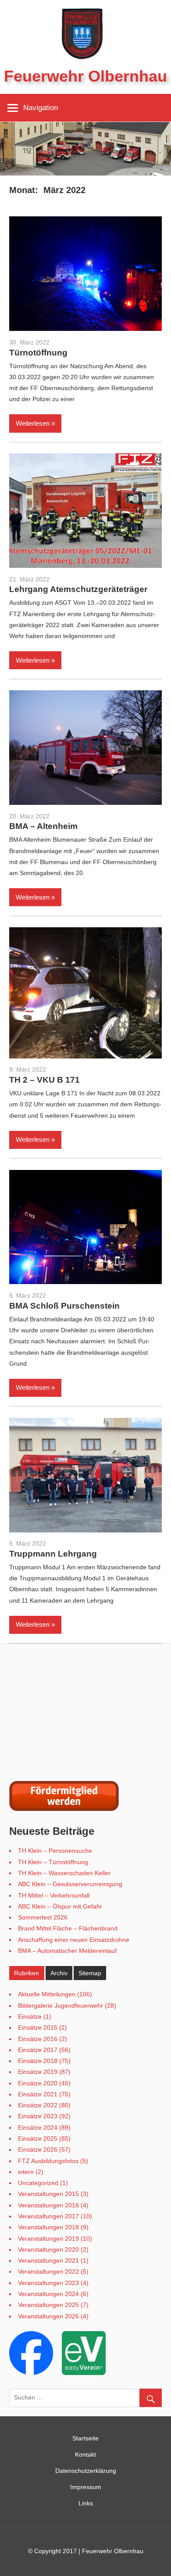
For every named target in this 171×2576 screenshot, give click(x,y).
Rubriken (27, 1973)
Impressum (86, 2487)
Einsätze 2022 (38, 2105)
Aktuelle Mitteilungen (47, 1994)
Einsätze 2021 (38, 2094)
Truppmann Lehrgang (53, 1554)
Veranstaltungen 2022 (48, 2271)
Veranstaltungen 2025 (48, 2305)
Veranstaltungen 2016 (48, 2205)
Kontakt (85, 2454)
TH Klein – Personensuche (55, 1851)
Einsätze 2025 (38, 2138)
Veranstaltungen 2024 (48, 2294)
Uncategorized (38, 2183)
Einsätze (30, 2016)
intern (26, 2172)
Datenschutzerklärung (86, 2471)
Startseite (85, 2438)
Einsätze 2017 (38, 2050)
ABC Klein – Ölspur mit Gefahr (60, 1906)
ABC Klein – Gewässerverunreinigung (70, 1884)
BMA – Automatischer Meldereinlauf (67, 1951)
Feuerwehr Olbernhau (85, 76)
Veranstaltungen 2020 (48, 2250)
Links (86, 2503)
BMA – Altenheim (43, 826)
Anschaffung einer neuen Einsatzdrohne (74, 1940)
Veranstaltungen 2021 (48, 2260)
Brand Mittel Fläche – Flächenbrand (68, 1928)
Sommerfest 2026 (43, 1917)
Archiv (59, 1973)
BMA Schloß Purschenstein (64, 1306)
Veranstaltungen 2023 (48, 2283)
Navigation (41, 108)
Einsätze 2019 (38, 2072)
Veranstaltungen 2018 (48, 2227)
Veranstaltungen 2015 (48, 2194)
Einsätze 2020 (38, 2083)
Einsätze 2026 (38, 2149)
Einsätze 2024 (38, 2128)
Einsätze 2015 (38, 2027)
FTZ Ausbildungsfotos (48, 2161)
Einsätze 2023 (38, 2116)
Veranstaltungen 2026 (48, 2316)
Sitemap (90, 1973)
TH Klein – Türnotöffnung (53, 1862)
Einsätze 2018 (38, 2061)
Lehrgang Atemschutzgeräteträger (78, 589)
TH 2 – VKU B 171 (45, 1080)
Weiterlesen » (35, 423)
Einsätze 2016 (38, 2039)
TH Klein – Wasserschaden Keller (64, 1873)
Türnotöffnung (38, 353)
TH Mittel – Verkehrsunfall (54, 1895)
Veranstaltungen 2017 (48, 2216)
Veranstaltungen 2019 (48, 2239)
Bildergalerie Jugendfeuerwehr (61, 2006)
